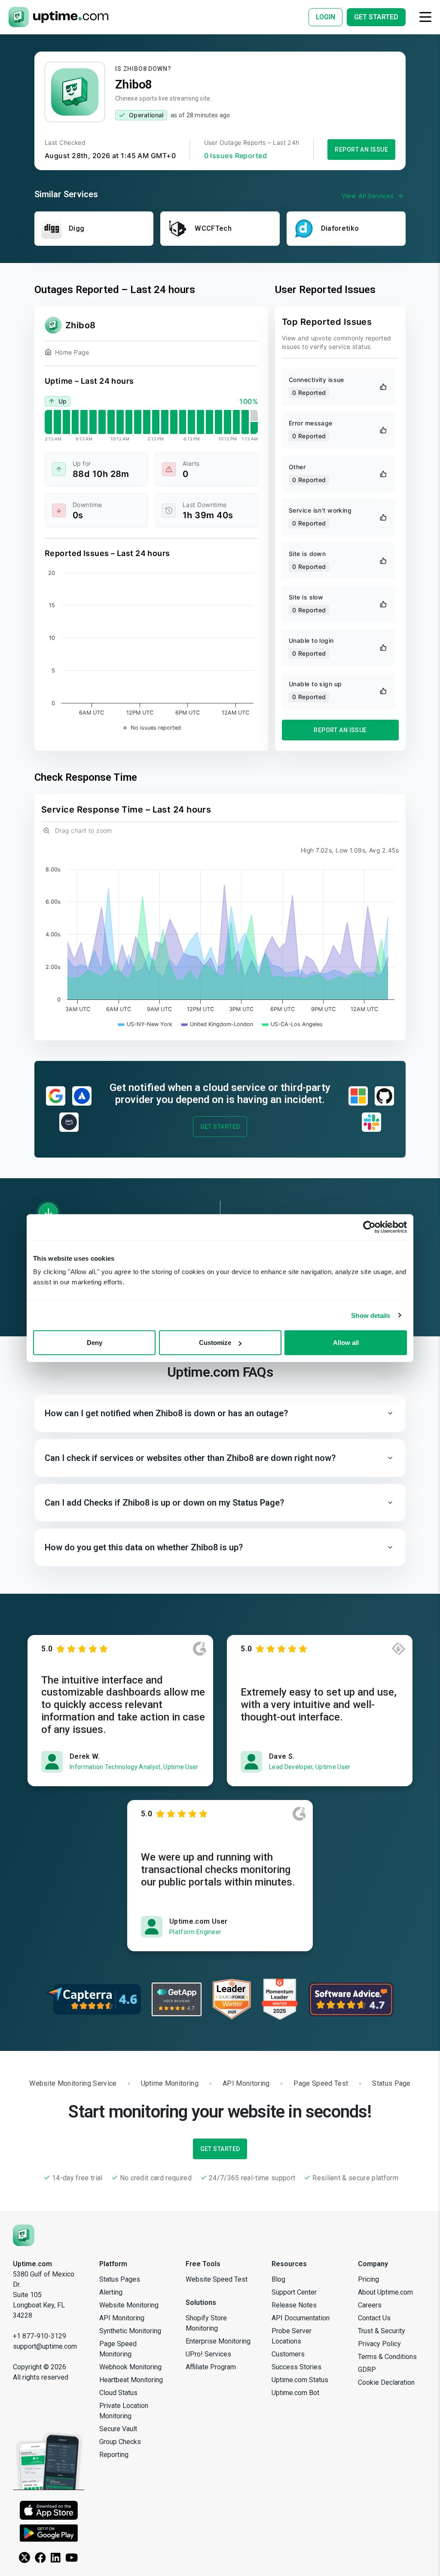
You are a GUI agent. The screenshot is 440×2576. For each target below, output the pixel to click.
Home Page (72, 352)
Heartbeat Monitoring (131, 2380)
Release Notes (294, 2305)
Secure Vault (118, 2429)
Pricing (368, 2279)
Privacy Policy (379, 2344)
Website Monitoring (129, 2305)
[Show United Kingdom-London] (217, 1024)
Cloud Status (118, 2393)
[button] (220, 1413)
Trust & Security (382, 2331)
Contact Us (374, 2318)
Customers (288, 2354)
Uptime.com (32, 2264)
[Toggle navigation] (425, 17)
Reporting (114, 2455)
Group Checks (120, 2442)
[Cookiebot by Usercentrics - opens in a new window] (369, 1227)
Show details (371, 1315)
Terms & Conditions (387, 2357)
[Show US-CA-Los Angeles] (292, 1024)
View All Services (368, 196)
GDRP (367, 2370)
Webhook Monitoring (130, 2367)
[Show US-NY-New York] (145, 1024)
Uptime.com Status (300, 2380)
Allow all (346, 1343)
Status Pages (120, 2279)
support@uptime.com (45, 2346)
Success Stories (296, 2367)
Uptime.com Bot (295, 2393)
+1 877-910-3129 (40, 2336)
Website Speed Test (217, 2279)
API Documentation (301, 2318)
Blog (278, 2279)
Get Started (220, 1127)
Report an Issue (361, 150)
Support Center (294, 2292)
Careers (370, 2305)
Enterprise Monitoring (218, 2341)
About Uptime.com (385, 2292)
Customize (215, 1343)
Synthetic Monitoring (130, 2331)
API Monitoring (122, 2318)
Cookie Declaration (386, 2382)
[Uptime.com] (24, 2235)
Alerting (111, 2292)
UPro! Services (208, 2354)
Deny (95, 1343)
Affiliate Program (211, 2367)
